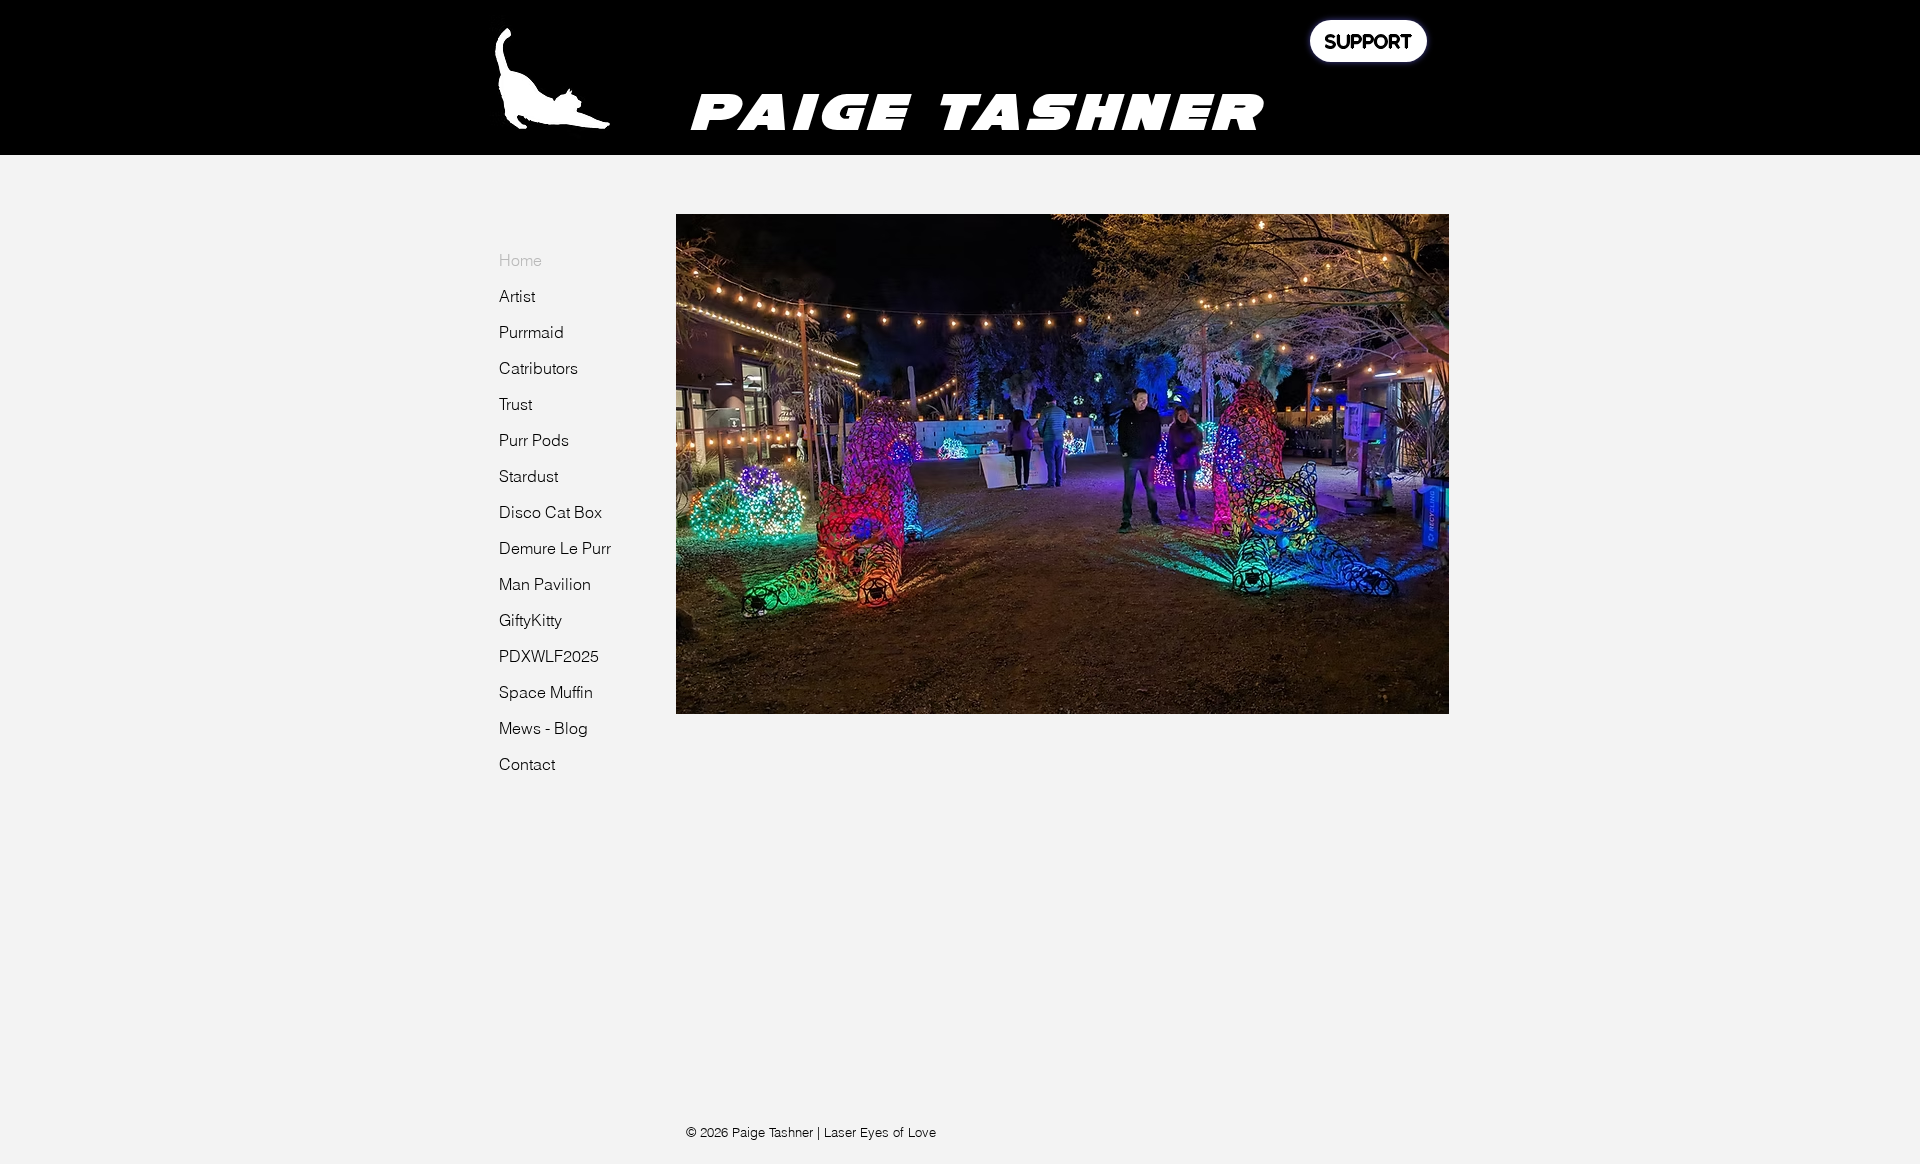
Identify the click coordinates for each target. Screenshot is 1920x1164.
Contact (527, 764)
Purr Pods (534, 440)
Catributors (538, 368)
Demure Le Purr (555, 548)
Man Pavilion (545, 584)
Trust (515, 404)
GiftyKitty (530, 620)
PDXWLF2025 (549, 656)
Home (520, 260)
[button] (1062, 464)
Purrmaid (531, 332)
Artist (517, 296)
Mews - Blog (543, 728)
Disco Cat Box (550, 512)
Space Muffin (546, 692)
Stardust (528, 476)
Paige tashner (976, 111)
